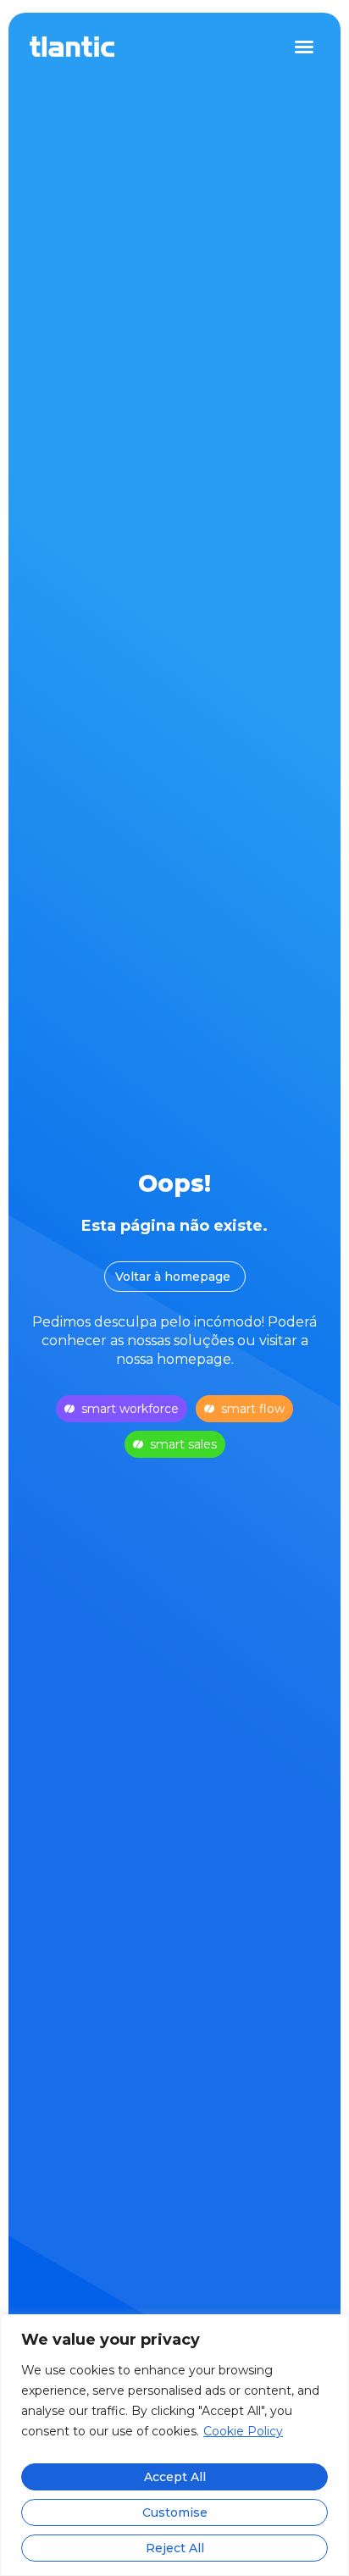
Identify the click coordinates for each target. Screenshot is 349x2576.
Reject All (175, 2548)
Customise (175, 2512)
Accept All (175, 2477)
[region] (174, 2445)
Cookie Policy (243, 2431)
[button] (304, 47)
